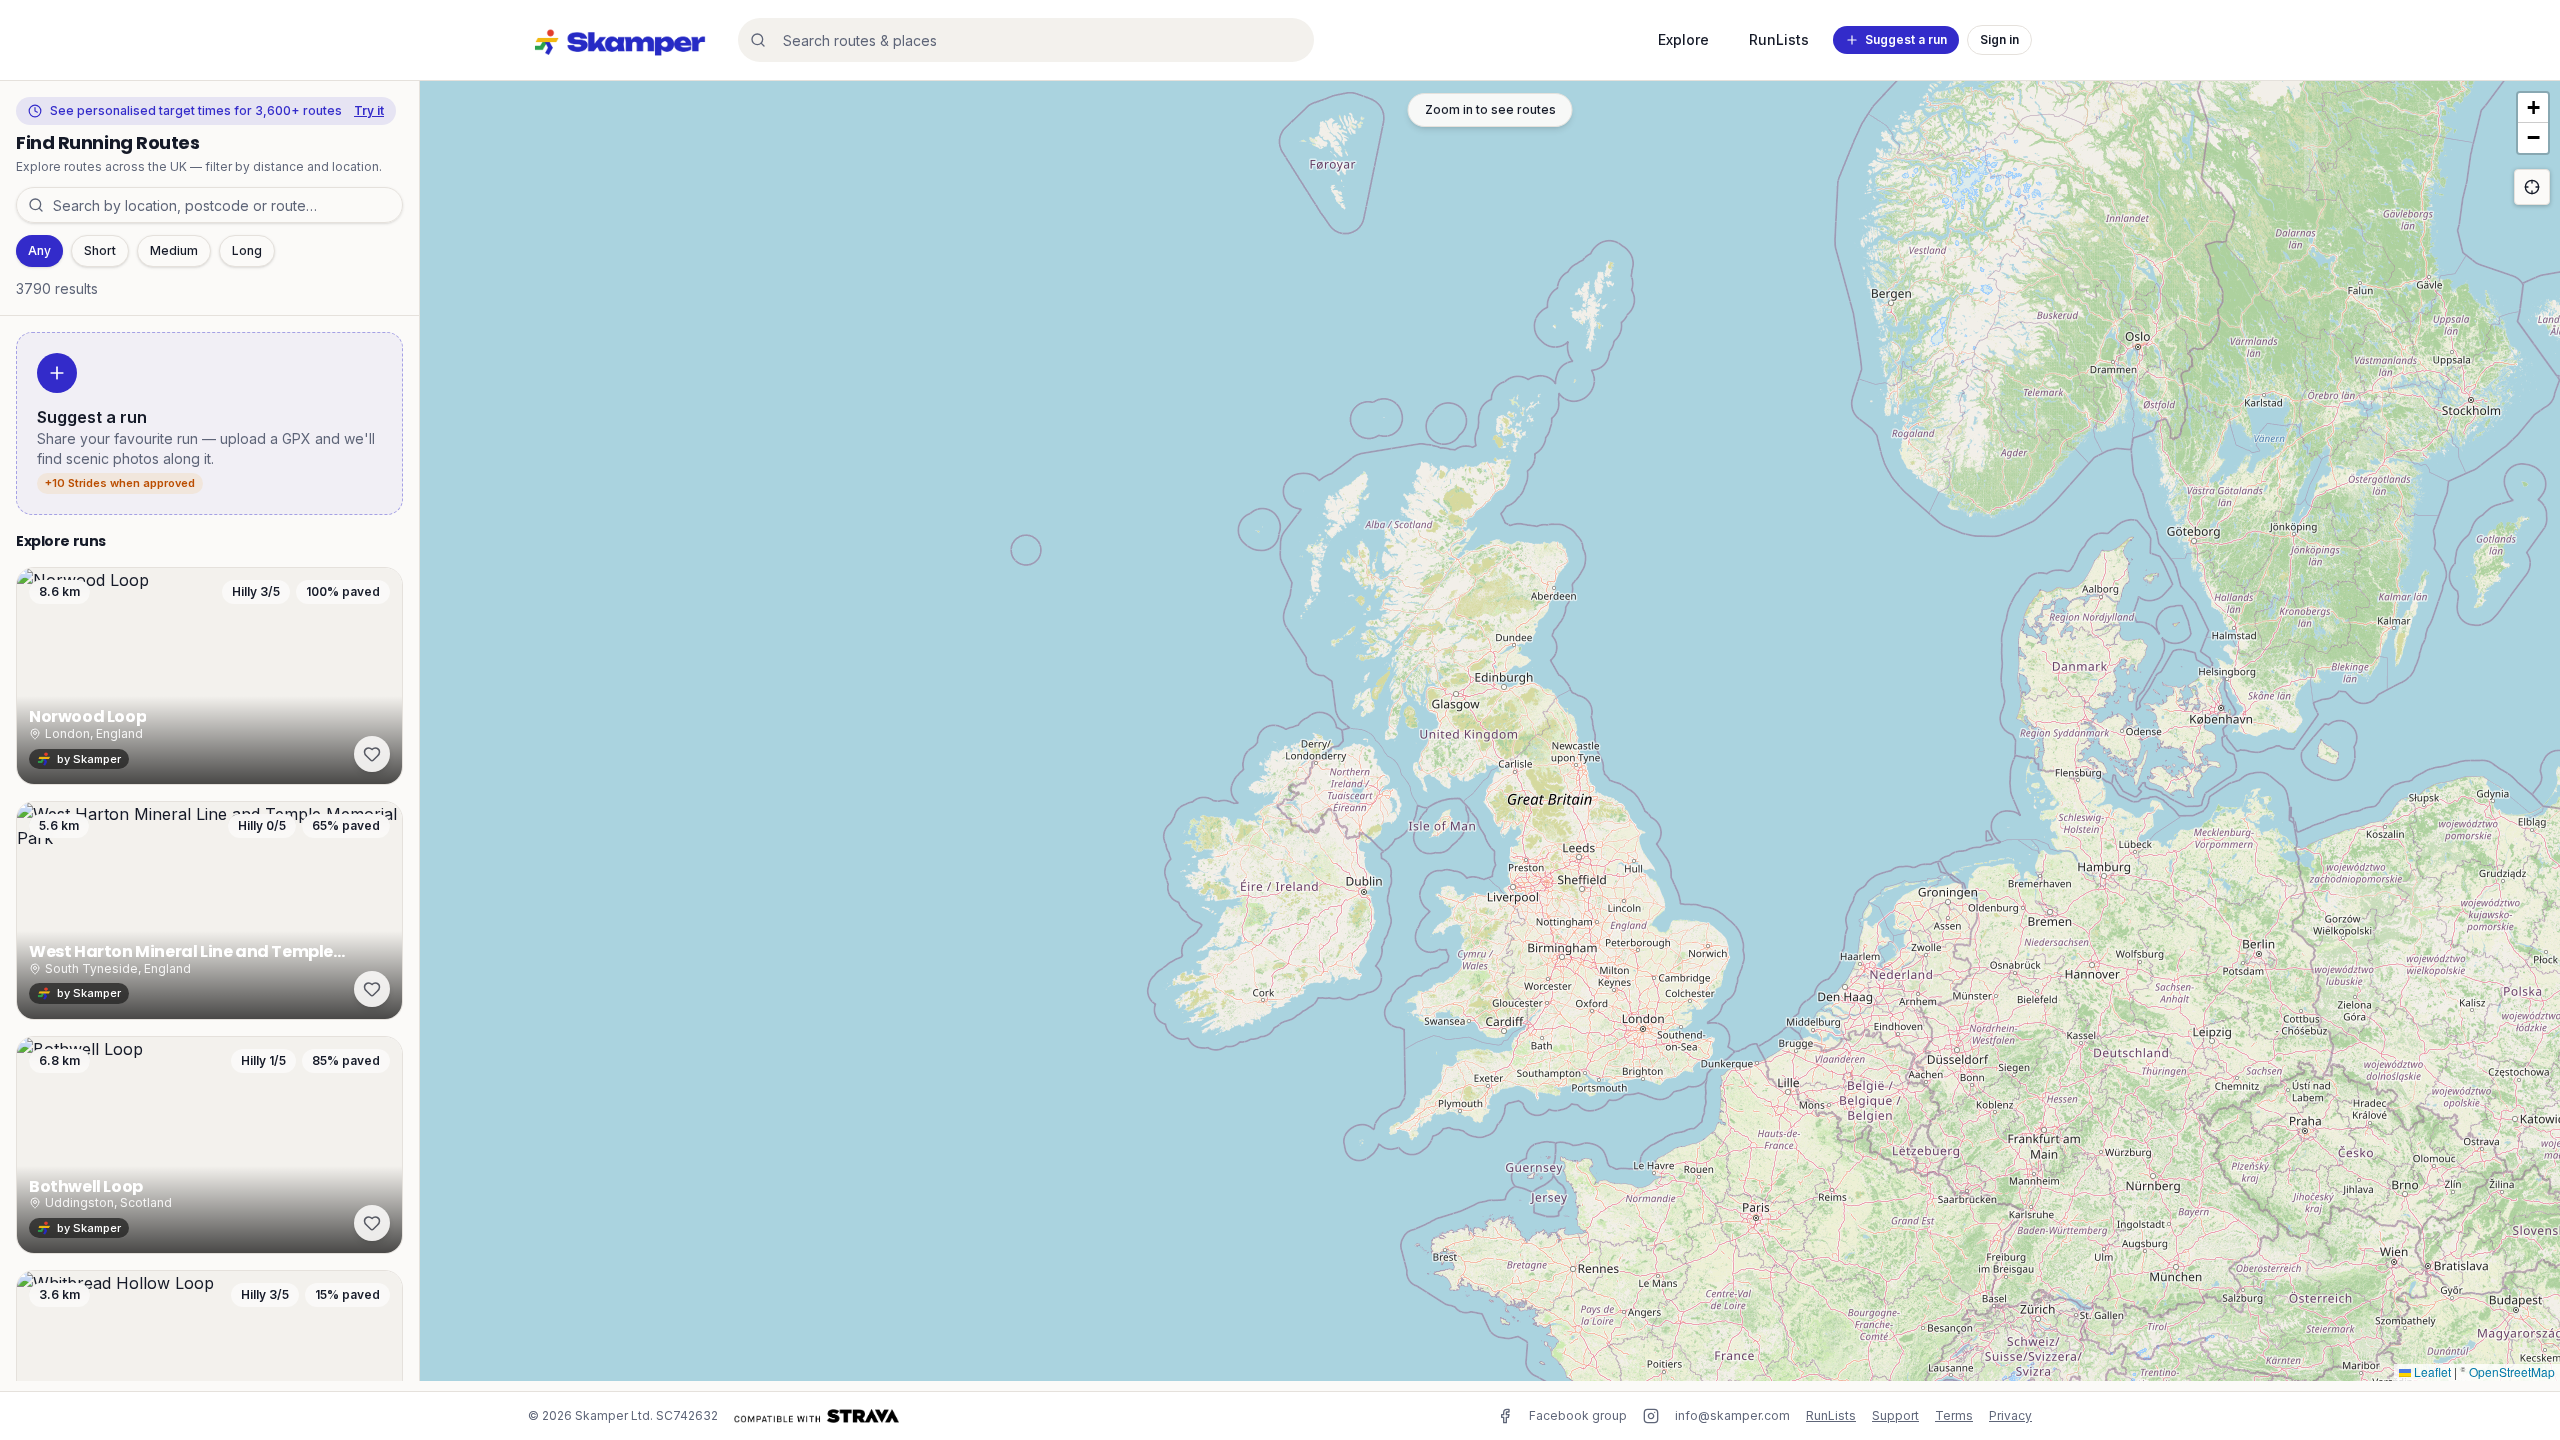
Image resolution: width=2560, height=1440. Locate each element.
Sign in (1999, 39)
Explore (1683, 39)
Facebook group (1578, 1415)
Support (1895, 1415)
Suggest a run (1906, 39)
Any (39, 250)
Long (247, 250)
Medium (174, 250)
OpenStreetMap (2512, 1371)
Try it (369, 110)
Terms (1954, 1415)
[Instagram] (1651, 1416)
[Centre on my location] (2532, 187)
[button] (2533, 108)
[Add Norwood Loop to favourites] (372, 754)
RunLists (1779, 39)
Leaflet (2431, 1371)
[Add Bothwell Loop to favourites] (372, 1223)
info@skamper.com (1732, 1415)
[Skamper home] (621, 40)
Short (100, 250)
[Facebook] (1505, 1416)
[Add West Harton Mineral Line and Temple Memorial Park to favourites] (372, 989)
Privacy (2010, 1415)
